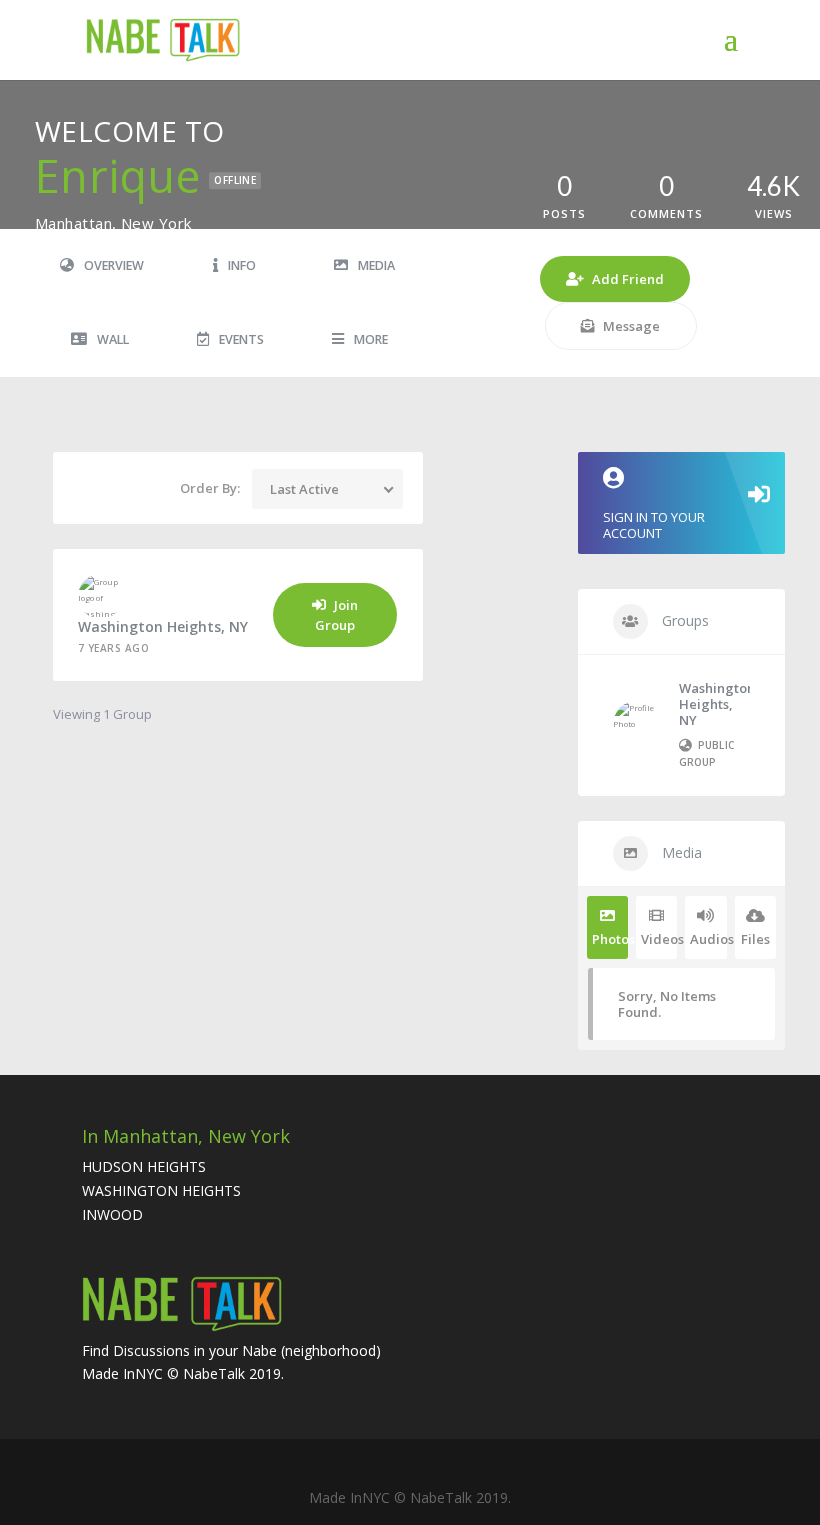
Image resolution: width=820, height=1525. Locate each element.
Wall (113, 339)
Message (631, 326)
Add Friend (628, 279)
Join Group (336, 615)
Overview (114, 265)
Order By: (210, 488)
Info (242, 265)
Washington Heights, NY (163, 626)
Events (241, 339)
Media (376, 265)
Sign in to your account (654, 525)
